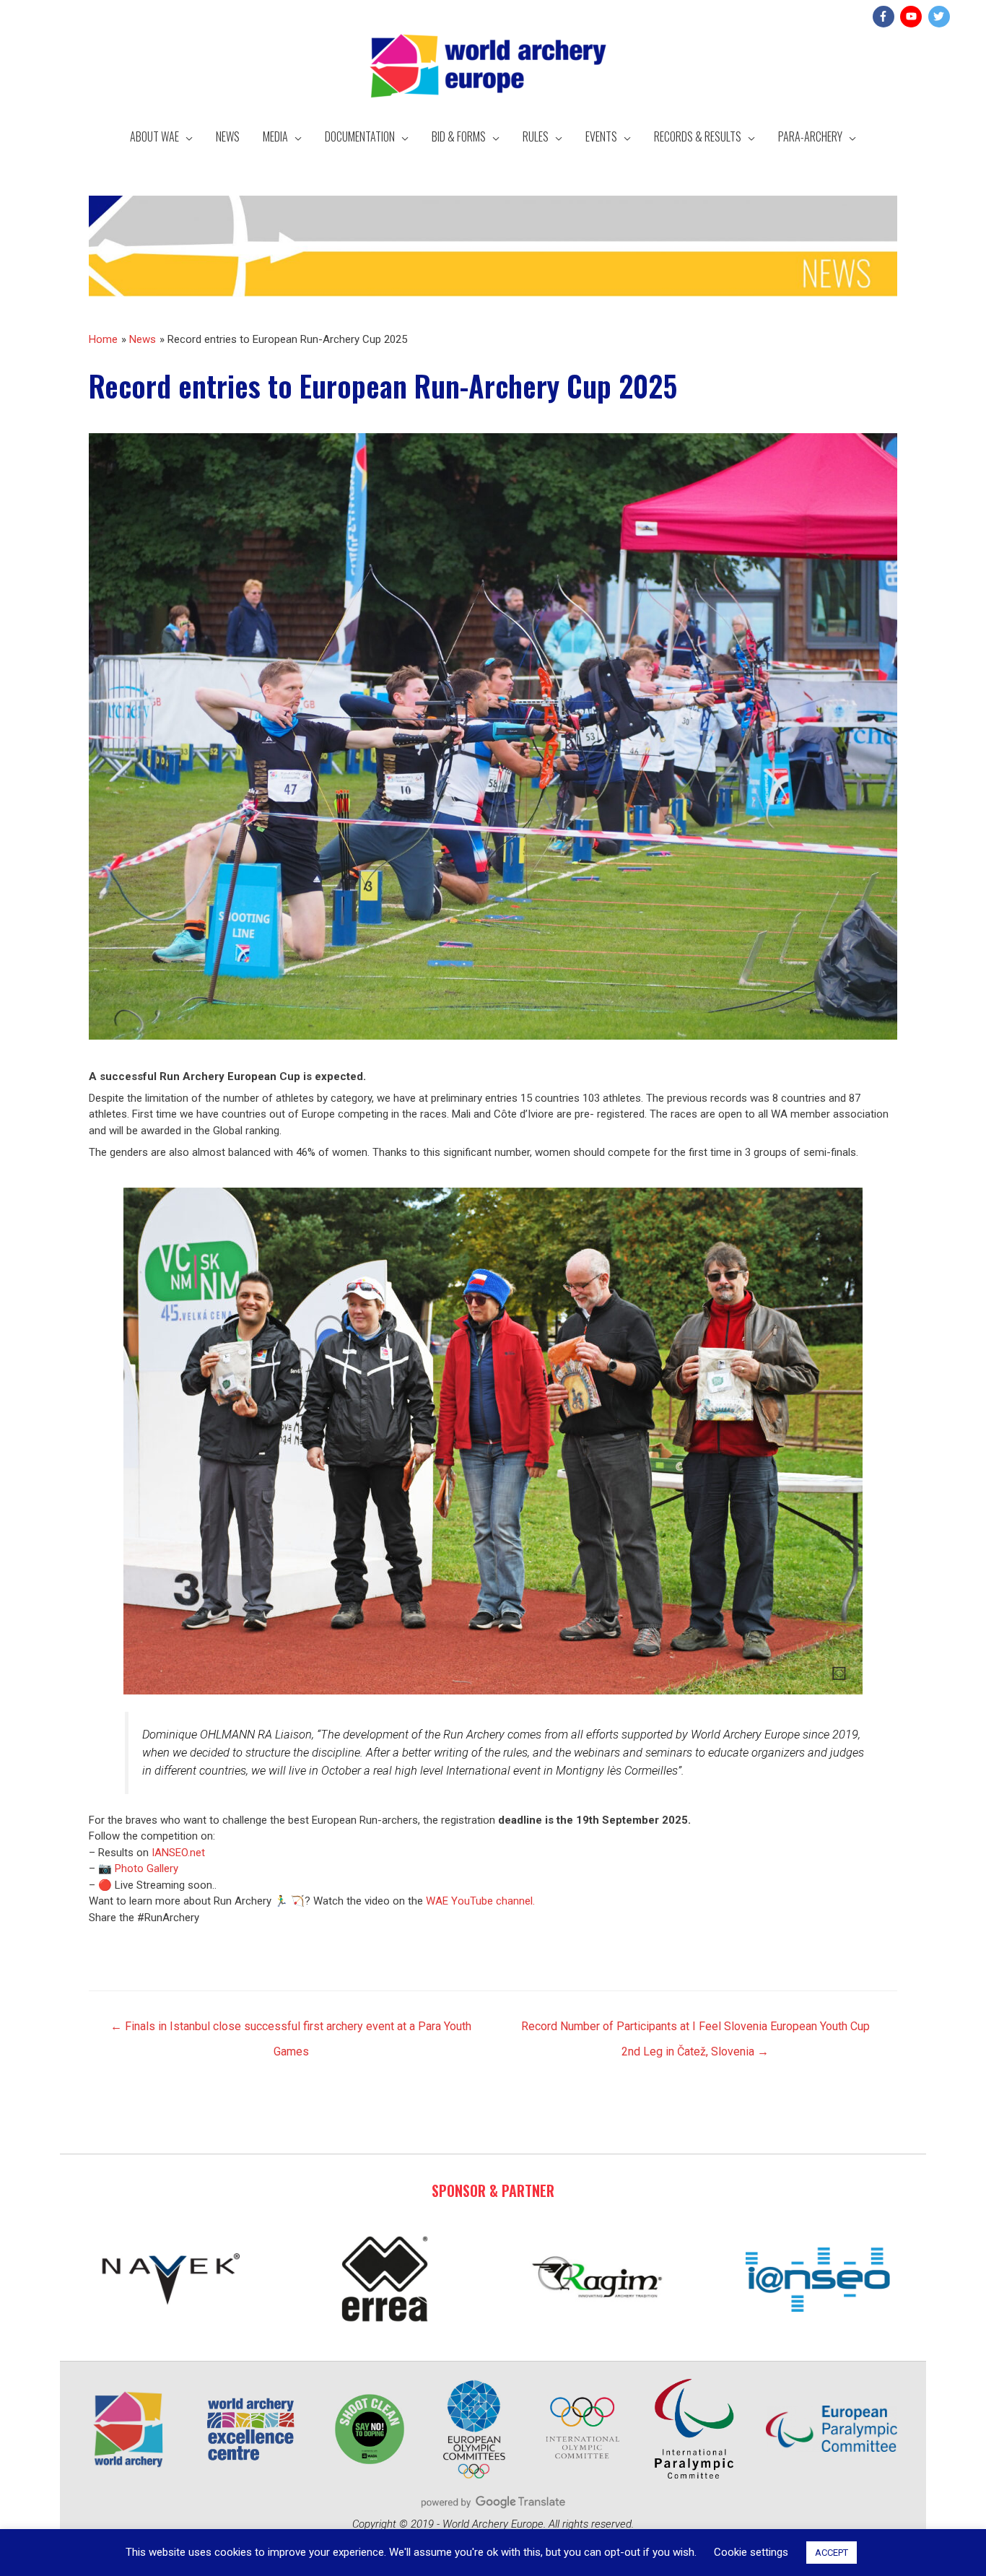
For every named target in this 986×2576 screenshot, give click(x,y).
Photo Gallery (147, 1868)
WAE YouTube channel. (482, 1901)
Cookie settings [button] (751, 2552)
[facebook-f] (885, 17)
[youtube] (913, 17)
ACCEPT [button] (832, 2553)
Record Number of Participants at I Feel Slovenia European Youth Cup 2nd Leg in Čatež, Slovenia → (695, 2030)
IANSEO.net (178, 1853)
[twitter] (941, 17)
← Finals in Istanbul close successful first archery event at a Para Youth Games (291, 2030)
